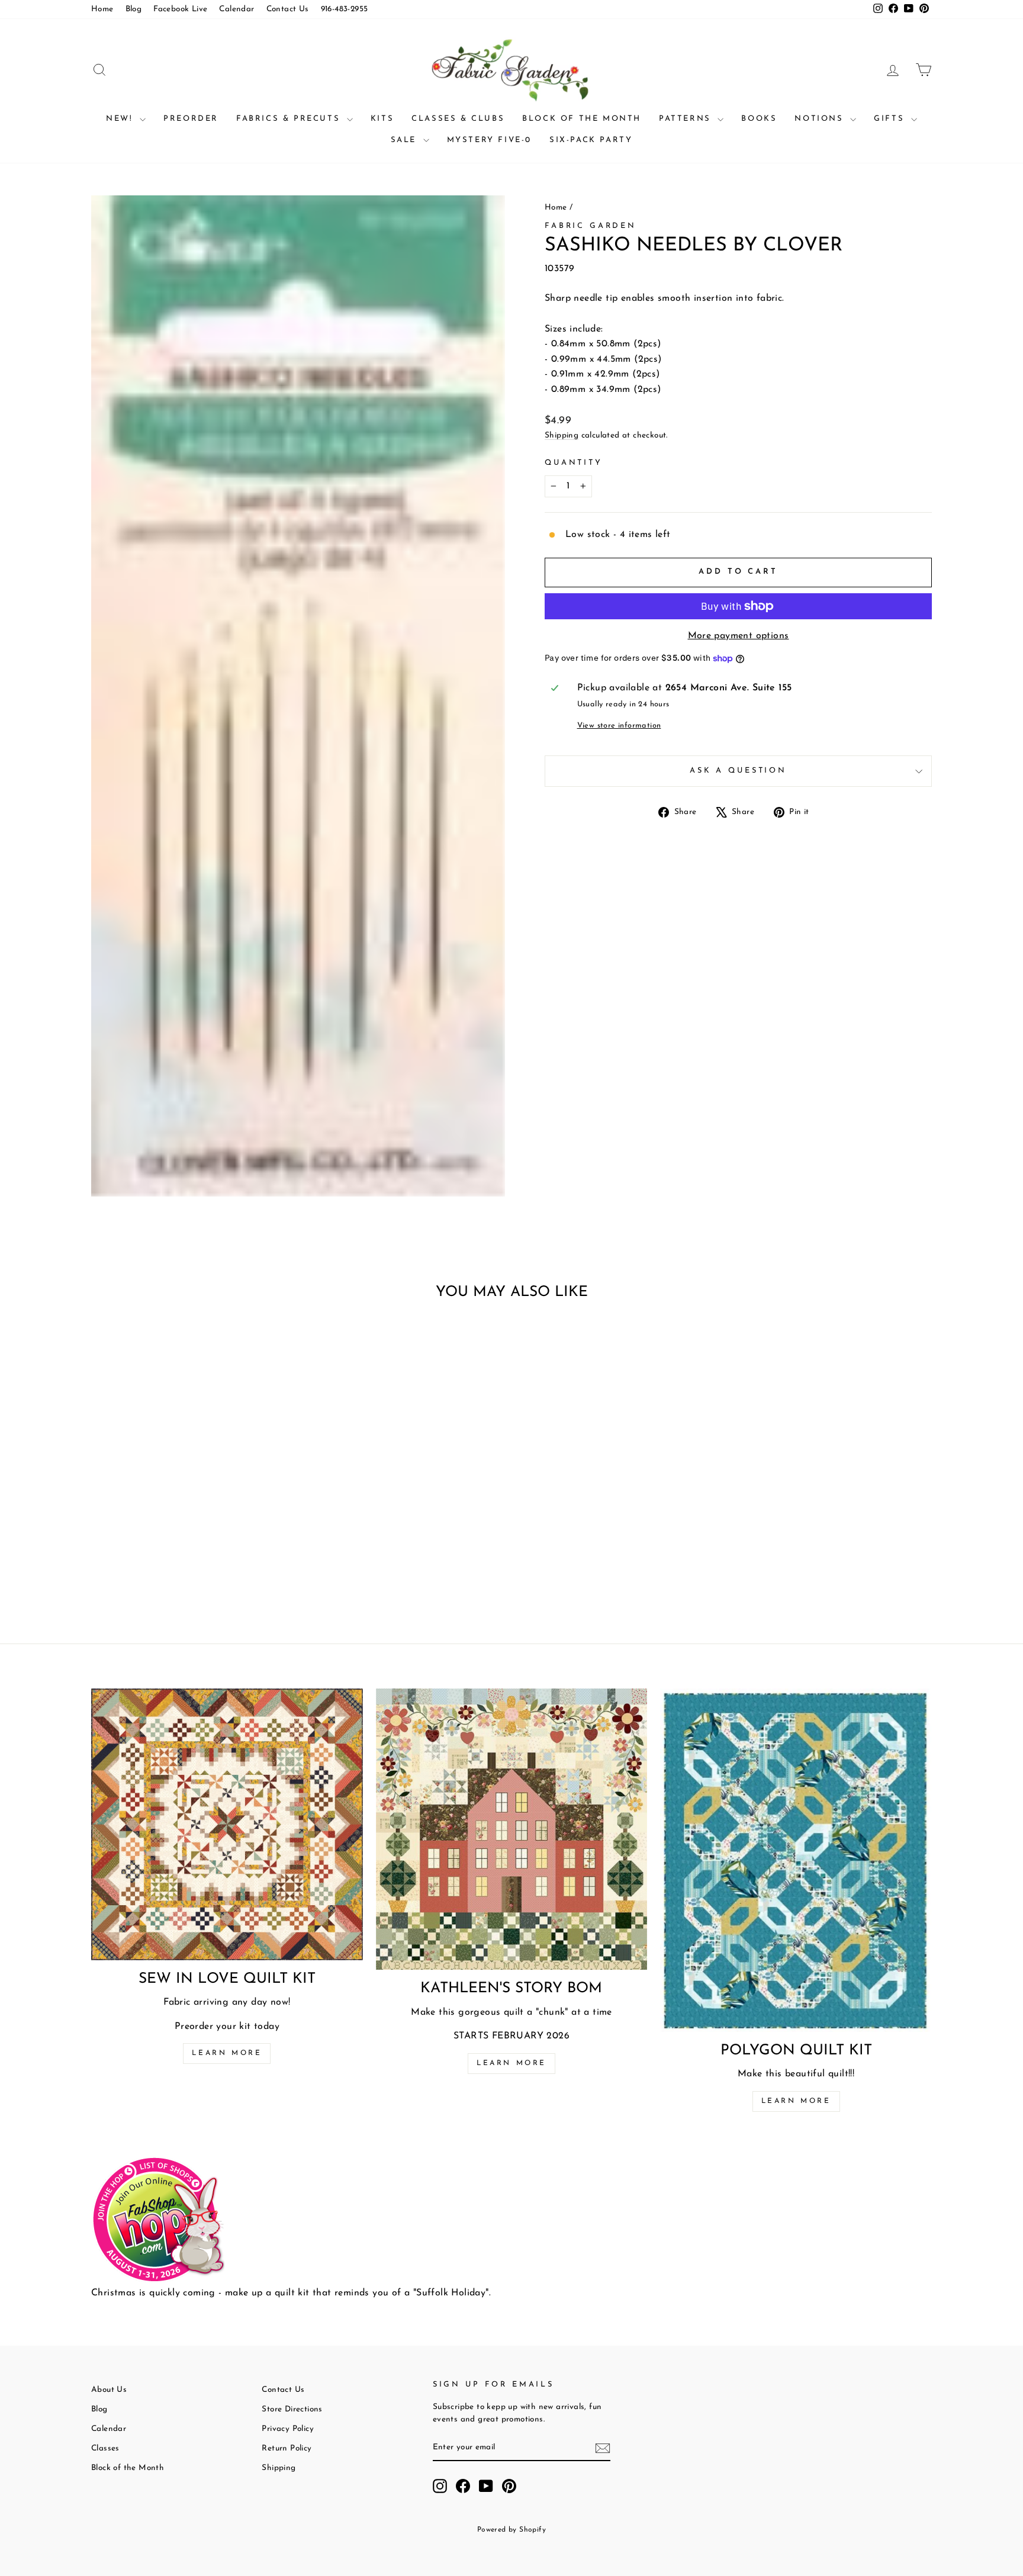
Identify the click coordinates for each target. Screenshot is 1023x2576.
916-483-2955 (345, 9)
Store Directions (292, 2409)
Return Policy (287, 2448)
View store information (619, 726)
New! (121, 119)
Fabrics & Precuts (290, 119)
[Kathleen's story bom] (512, 1829)
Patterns (687, 119)
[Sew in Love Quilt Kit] (227, 1824)
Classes (105, 2448)
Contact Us (288, 9)
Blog (134, 9)
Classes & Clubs (458, 119)
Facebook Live (180, 9)
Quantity (574, 463)
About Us (109, 2390)
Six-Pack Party (591, 140)
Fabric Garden (591, 226)
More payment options (739, 636)
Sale (406, 140)
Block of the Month (582, 119)
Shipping (562, 435)
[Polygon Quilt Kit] (796, 1860)
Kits (382, 119)
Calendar (237, 9)
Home (102, 9)
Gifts (891, 119)
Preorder (191, 119)
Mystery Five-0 (489, 140)
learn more (511, 2063)
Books (759, 119)
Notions (821, 119)
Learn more (227, 2053)
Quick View (192, 1515)
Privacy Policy (288, 2429)
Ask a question (738, 771)
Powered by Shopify (511, 2530)
